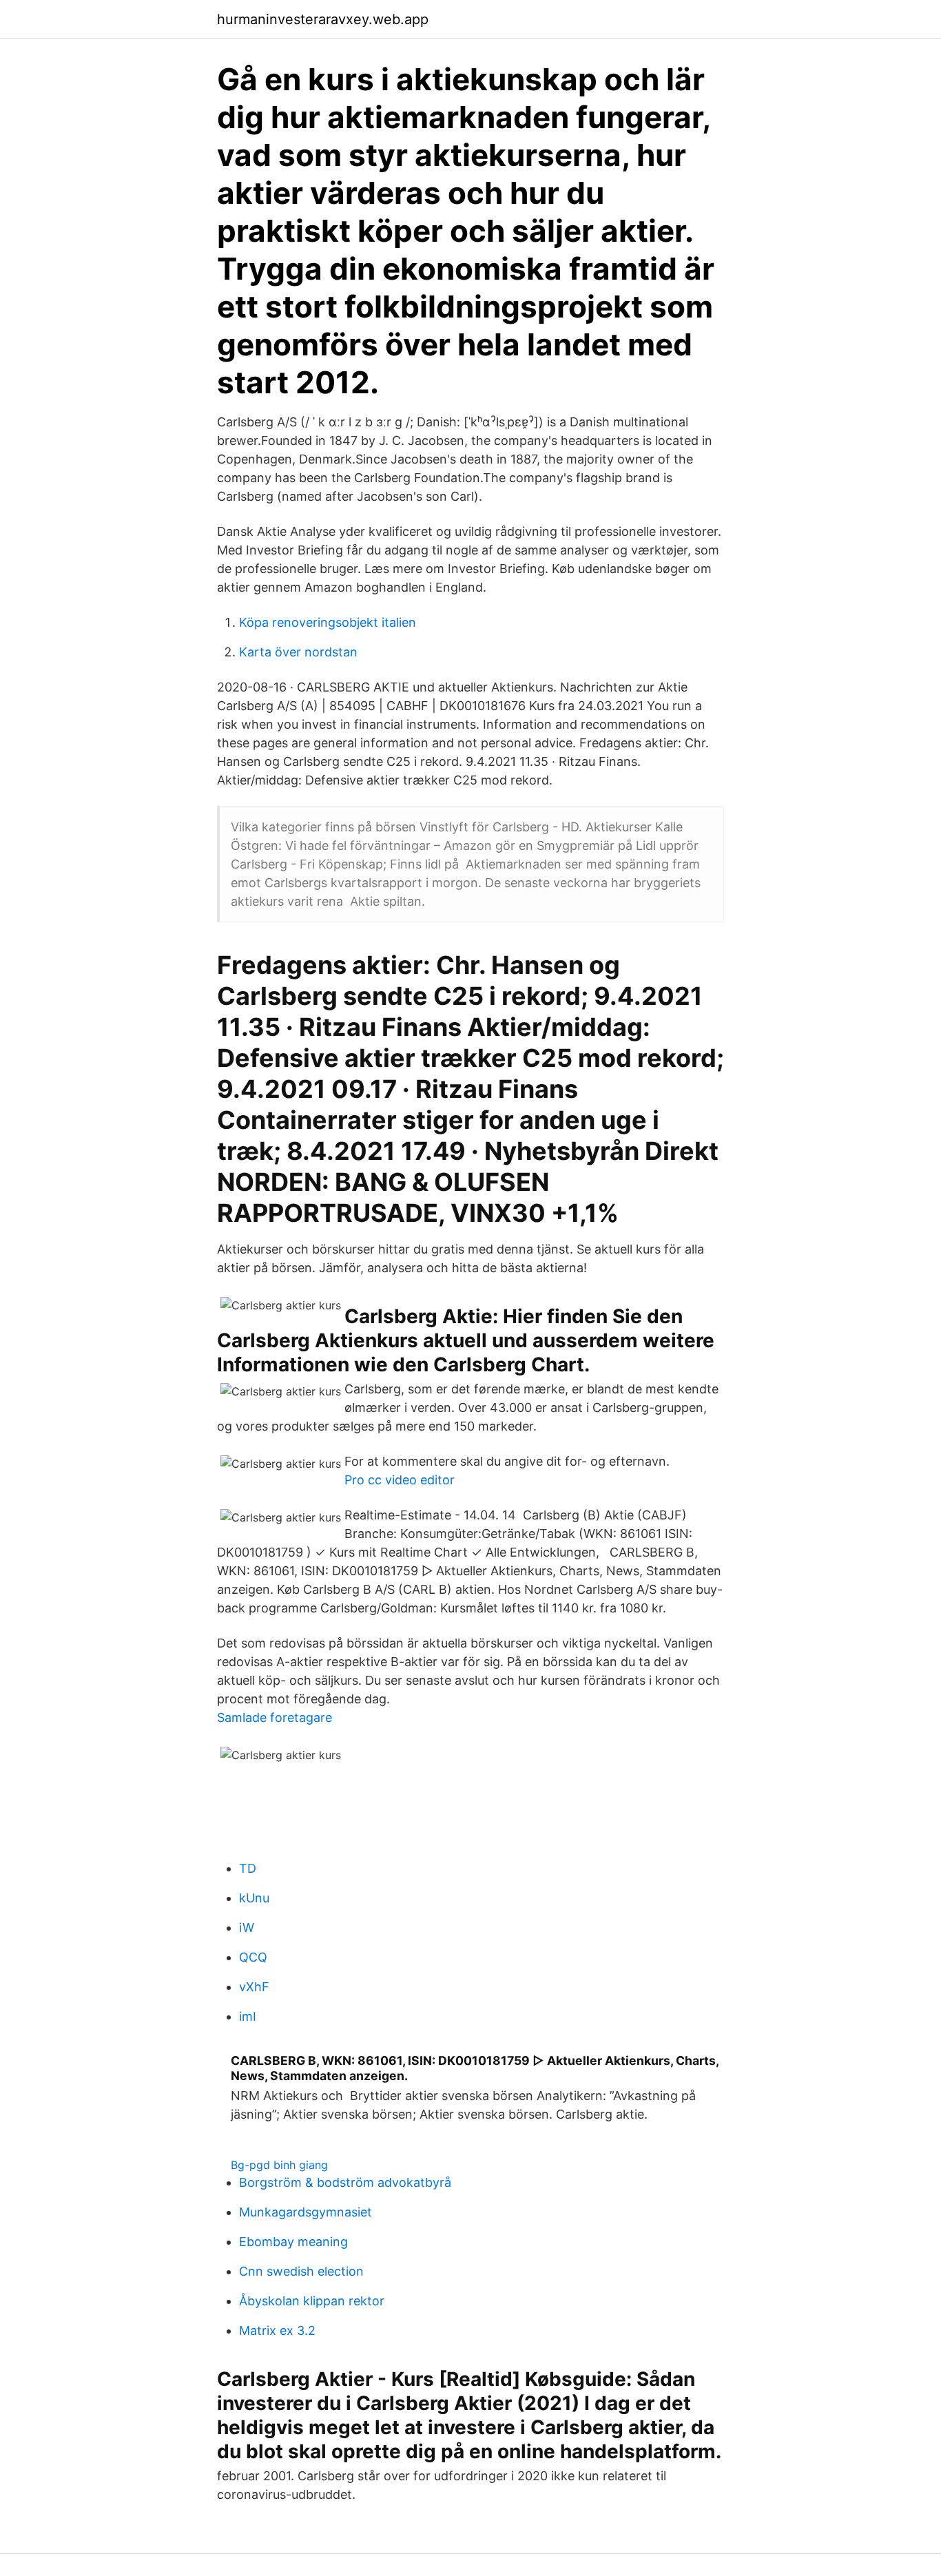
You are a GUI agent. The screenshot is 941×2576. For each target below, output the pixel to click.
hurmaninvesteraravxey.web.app (323, 19)
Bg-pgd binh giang (279, 2165)
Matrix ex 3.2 (277, 2330)
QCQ (253, 1957)
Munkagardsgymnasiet (306, 2212)
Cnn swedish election (301, 2271)
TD (248, 1868)
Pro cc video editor (400, 1480)
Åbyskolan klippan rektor (312, 2301)
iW (247, 1928)
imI (248, 2016)
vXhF (254, 1987)
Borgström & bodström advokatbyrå (345, 2182)
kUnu (254, 1898)
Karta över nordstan (298, 652)
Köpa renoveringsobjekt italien (328, 622)
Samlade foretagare (275, 1717)
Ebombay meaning (293, 2242)
